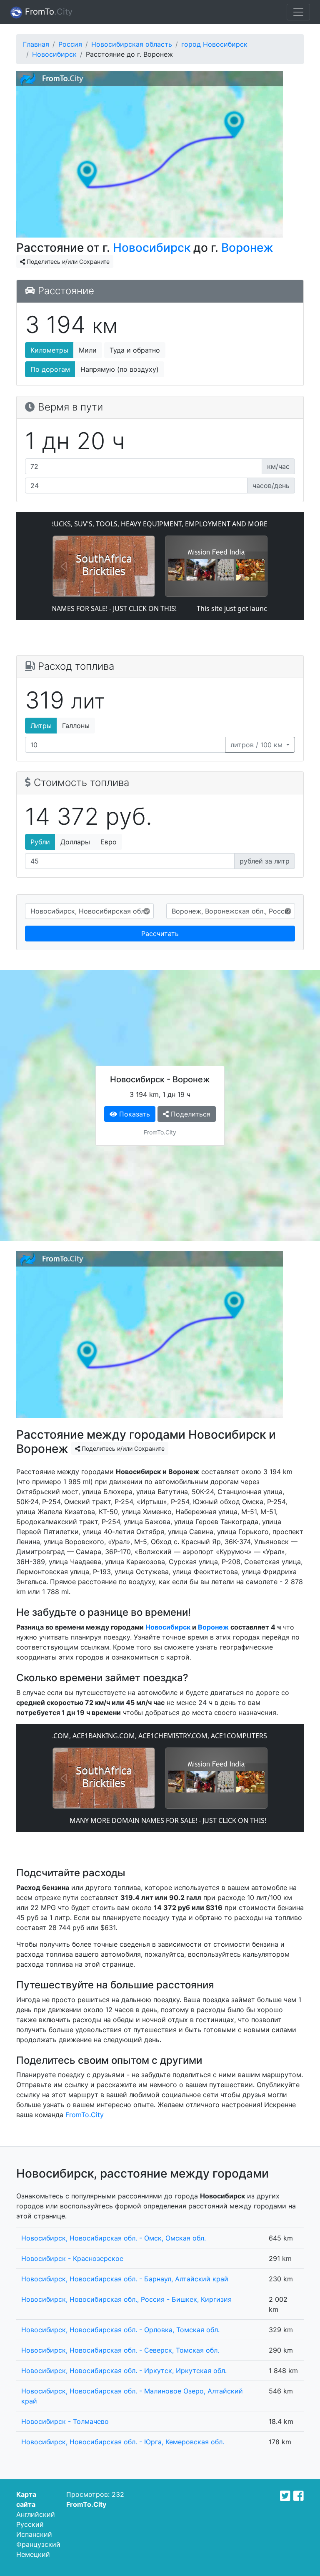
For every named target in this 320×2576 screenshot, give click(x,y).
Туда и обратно (135, 350)
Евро (109, 842)
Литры (41, 726)
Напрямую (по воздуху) (120, 369)
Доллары (75, 842)
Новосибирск (54, 54)
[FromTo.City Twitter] (285, 2496)
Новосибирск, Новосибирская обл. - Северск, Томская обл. (120, 2350)
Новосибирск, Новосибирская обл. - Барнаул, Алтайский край (125, 2279)
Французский (38, 2544)
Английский (36, 2514)
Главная (36, 44)
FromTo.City (85, 2115)
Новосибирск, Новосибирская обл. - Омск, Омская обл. (114, 2238)
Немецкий (33, 2554)
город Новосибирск (214, 44)
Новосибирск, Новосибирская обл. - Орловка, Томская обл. (120, 2330)
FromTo (47, 12)
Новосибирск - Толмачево (65, 2421)
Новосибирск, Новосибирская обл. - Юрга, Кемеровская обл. (123, 2442)
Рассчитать (160, 934)
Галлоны (76, 726)
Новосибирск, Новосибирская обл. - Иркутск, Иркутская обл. (124, 2371)
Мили (88, 350)
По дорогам (50, 369)
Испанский (34, 2534)
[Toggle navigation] (298, 12)
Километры (49, 350)
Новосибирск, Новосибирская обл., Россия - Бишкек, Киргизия (126, 2299)
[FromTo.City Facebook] (299, 2496)
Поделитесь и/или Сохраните (67, 262)
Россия (70, 44)
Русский (30, 2524)
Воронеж (247, 248)
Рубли (40, 842)
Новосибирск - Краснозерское (72, 2258)
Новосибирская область (132, 44)
